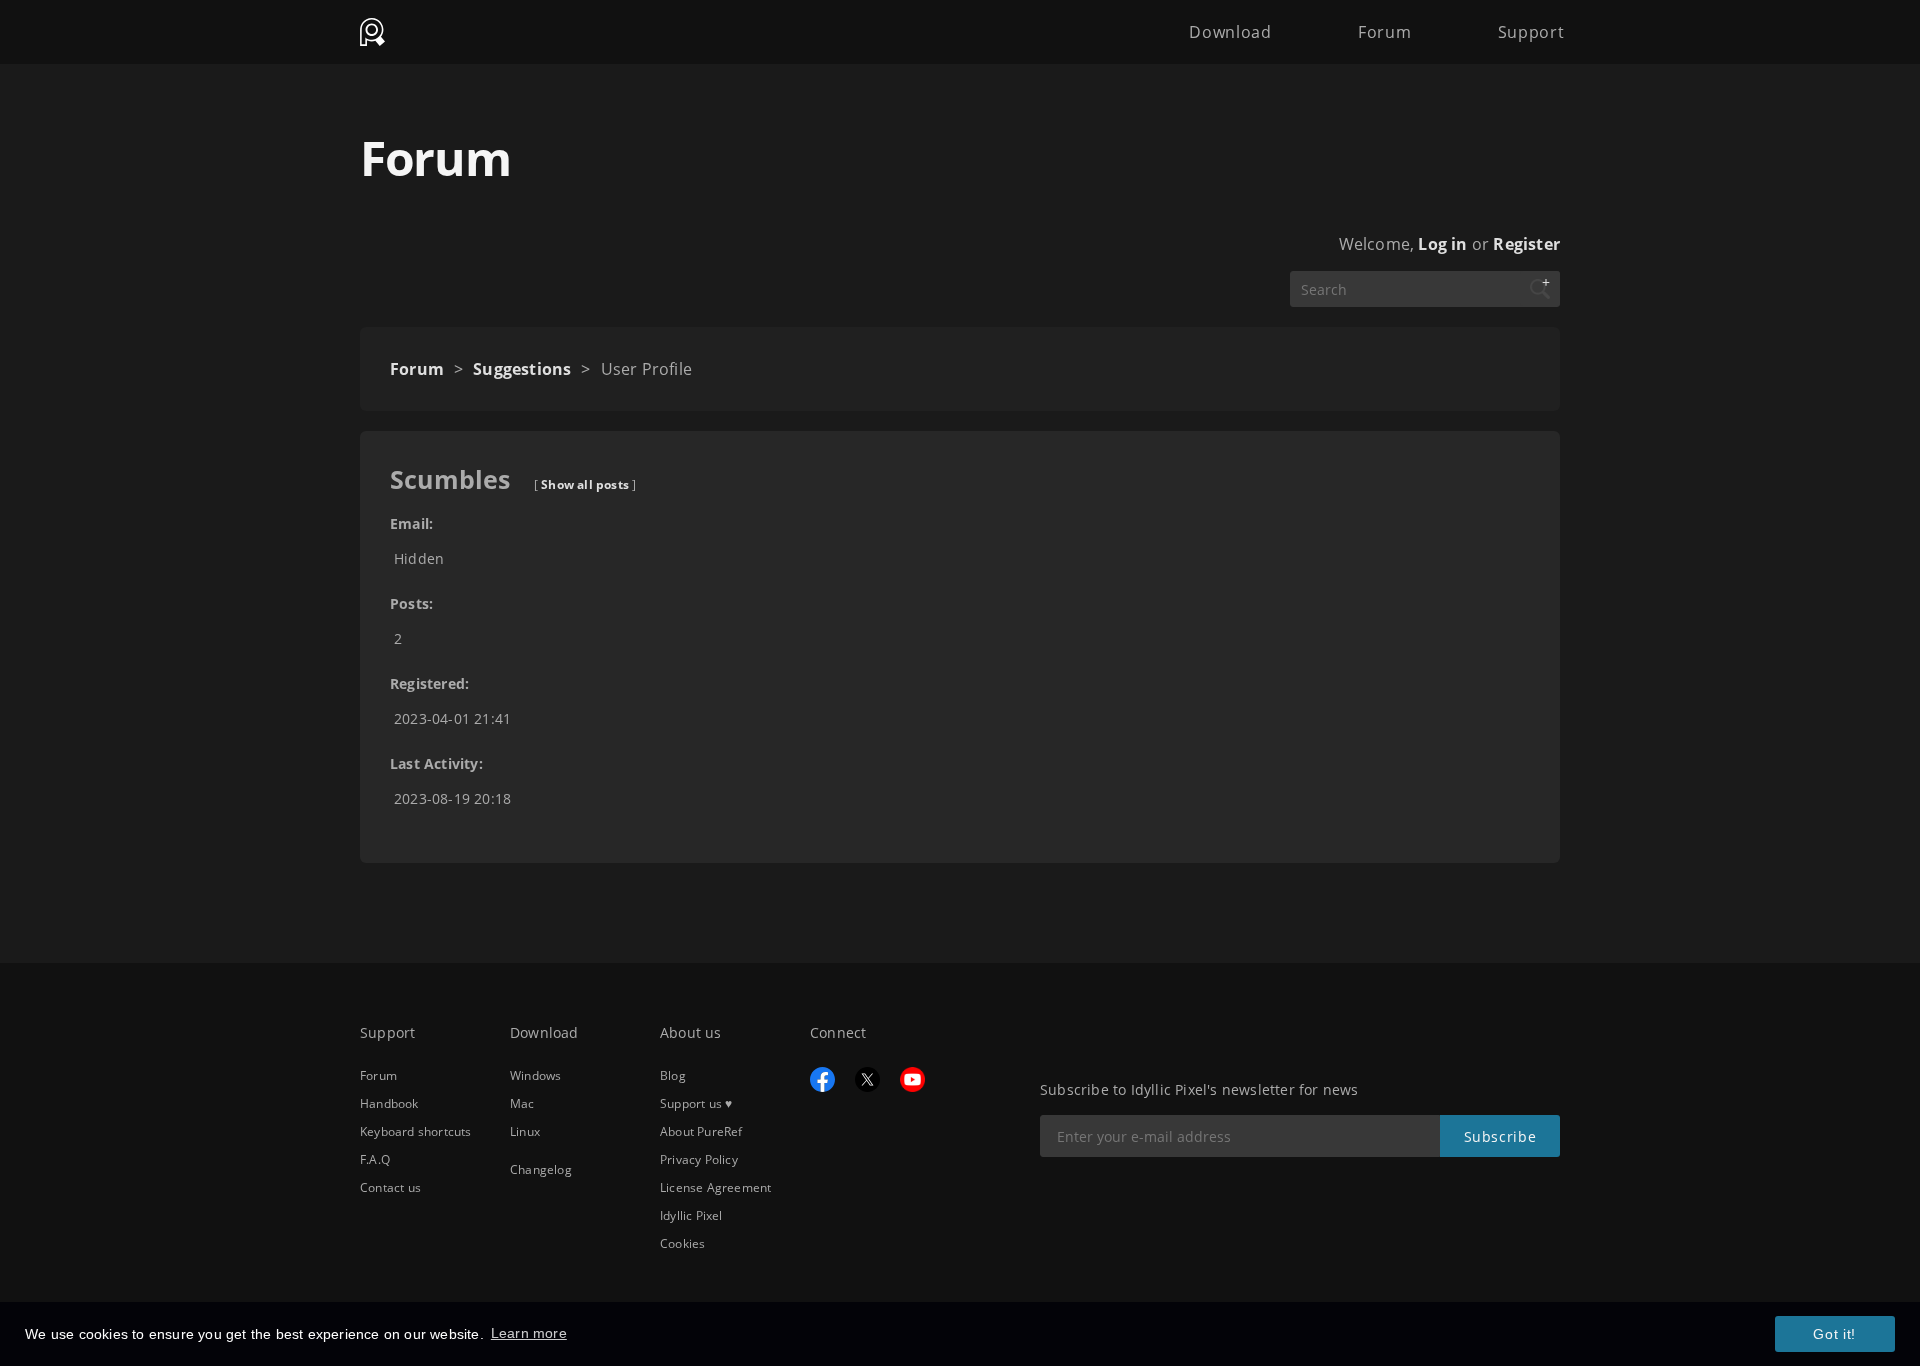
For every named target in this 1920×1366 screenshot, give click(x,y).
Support (1531, 32)
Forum (1384, 32)
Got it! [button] (1834, 1334)
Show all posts (585, 484)
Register (1526, 244)
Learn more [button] (529, 1333)
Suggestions (522, 369)
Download (1230, 32)
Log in (1442, 244)
